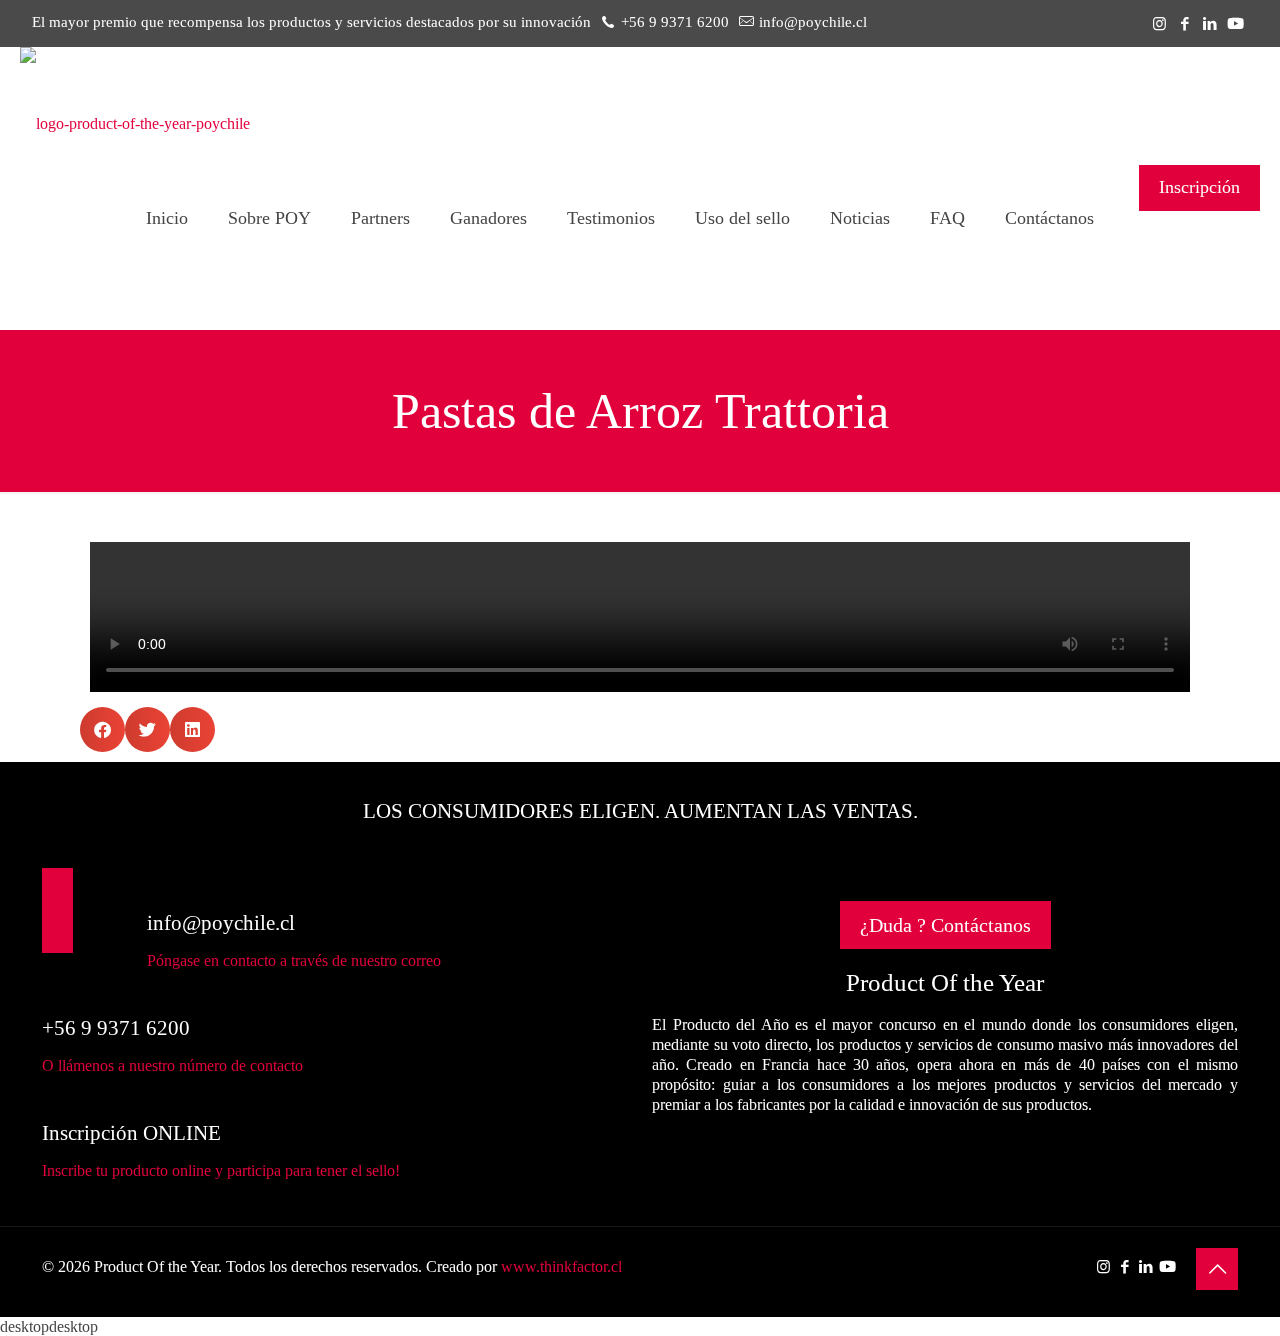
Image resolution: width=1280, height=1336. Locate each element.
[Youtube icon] (1235, 24)
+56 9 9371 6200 (675, 22)
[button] (102, 729)
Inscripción (1199, 187)
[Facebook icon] (1184, 24)
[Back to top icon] (1217, 1269)
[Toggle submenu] (269, 302)
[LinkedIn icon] (1209, 24)
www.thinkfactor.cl (561, 1266)
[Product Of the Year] (135, 124)
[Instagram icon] (1159, 24)
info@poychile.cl (813, 22)
